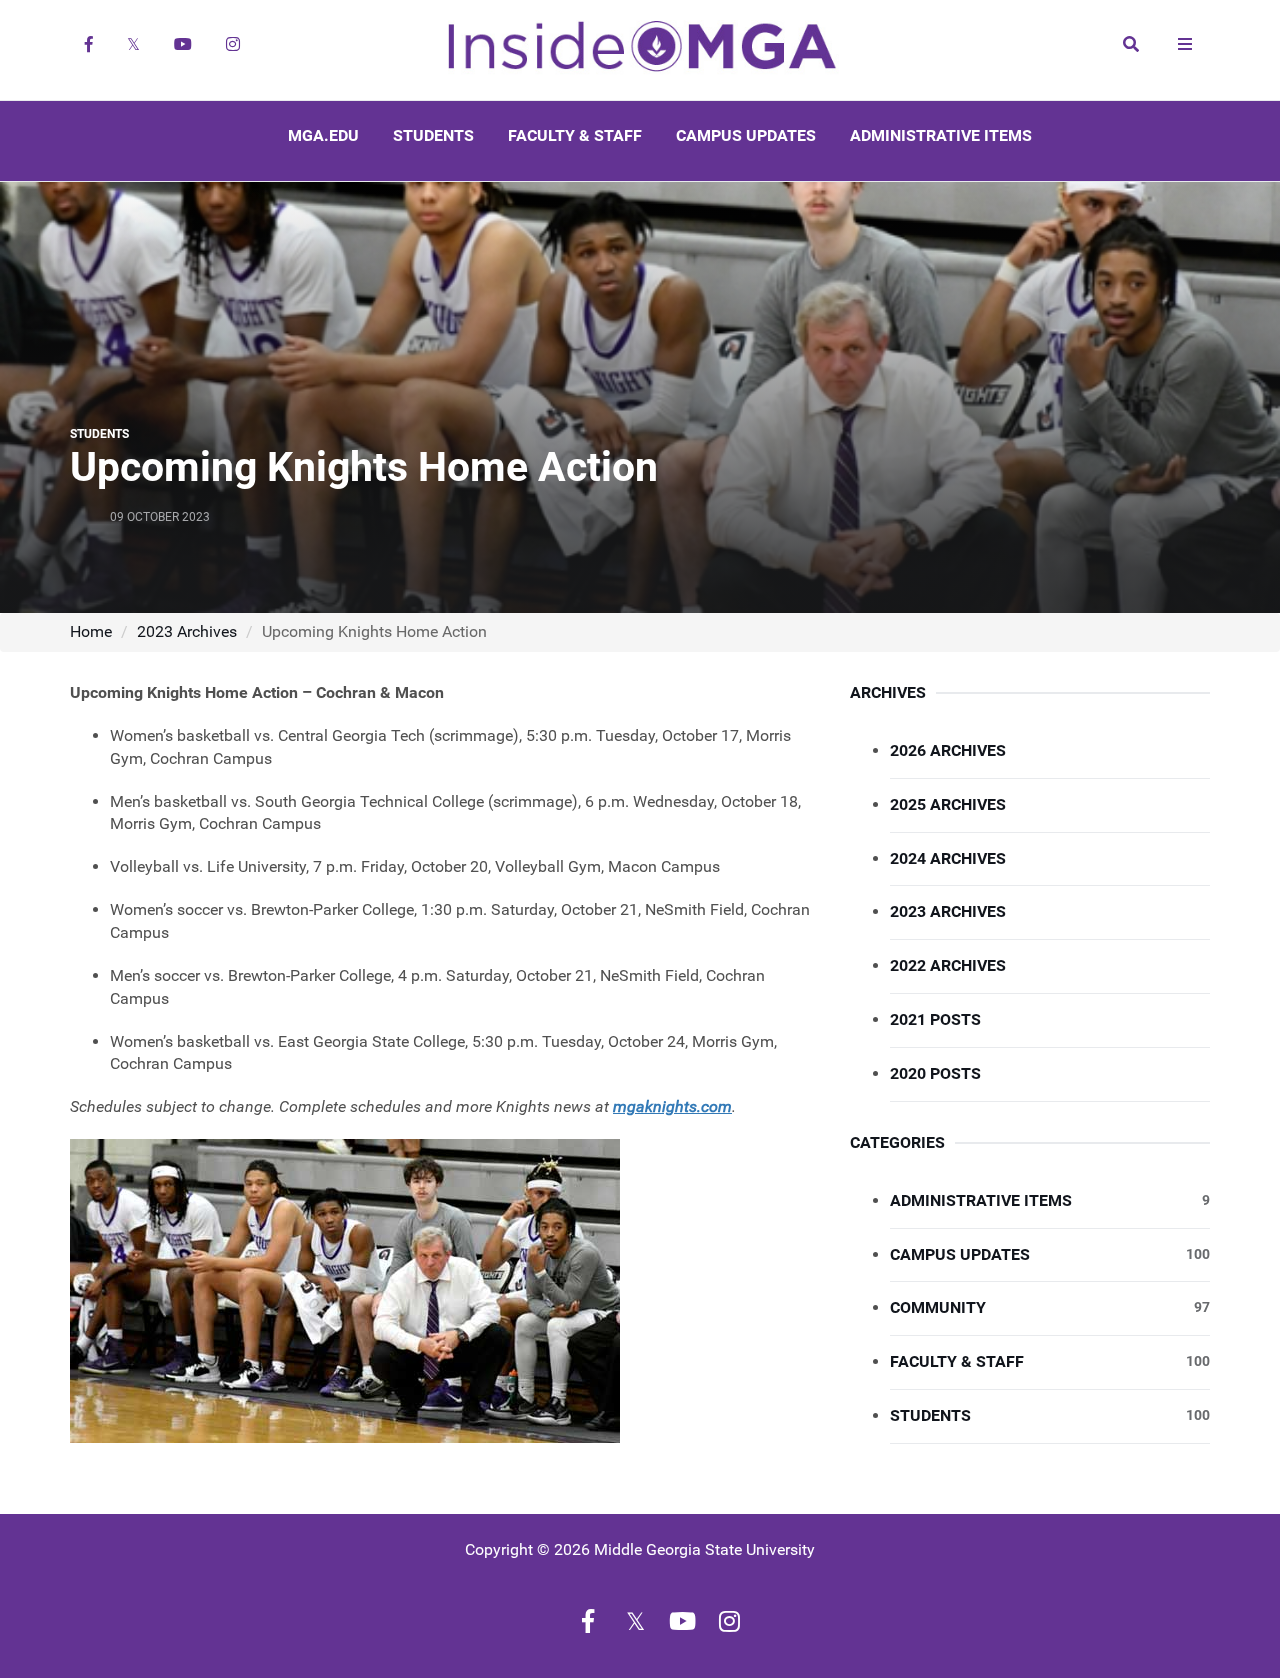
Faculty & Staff (575, 135)
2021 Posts (935, 1019)
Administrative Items (941, 135)
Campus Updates (746, 135)
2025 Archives (948, 804)
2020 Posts (935, 1073)
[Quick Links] (1185, 44)
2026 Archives (948, 750)
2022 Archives (948, 965)
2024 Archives (948, 858)
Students (433, 135)
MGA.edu (323, 135)
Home (91, 631)
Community (1050, 1307)
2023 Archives (187, 631)
